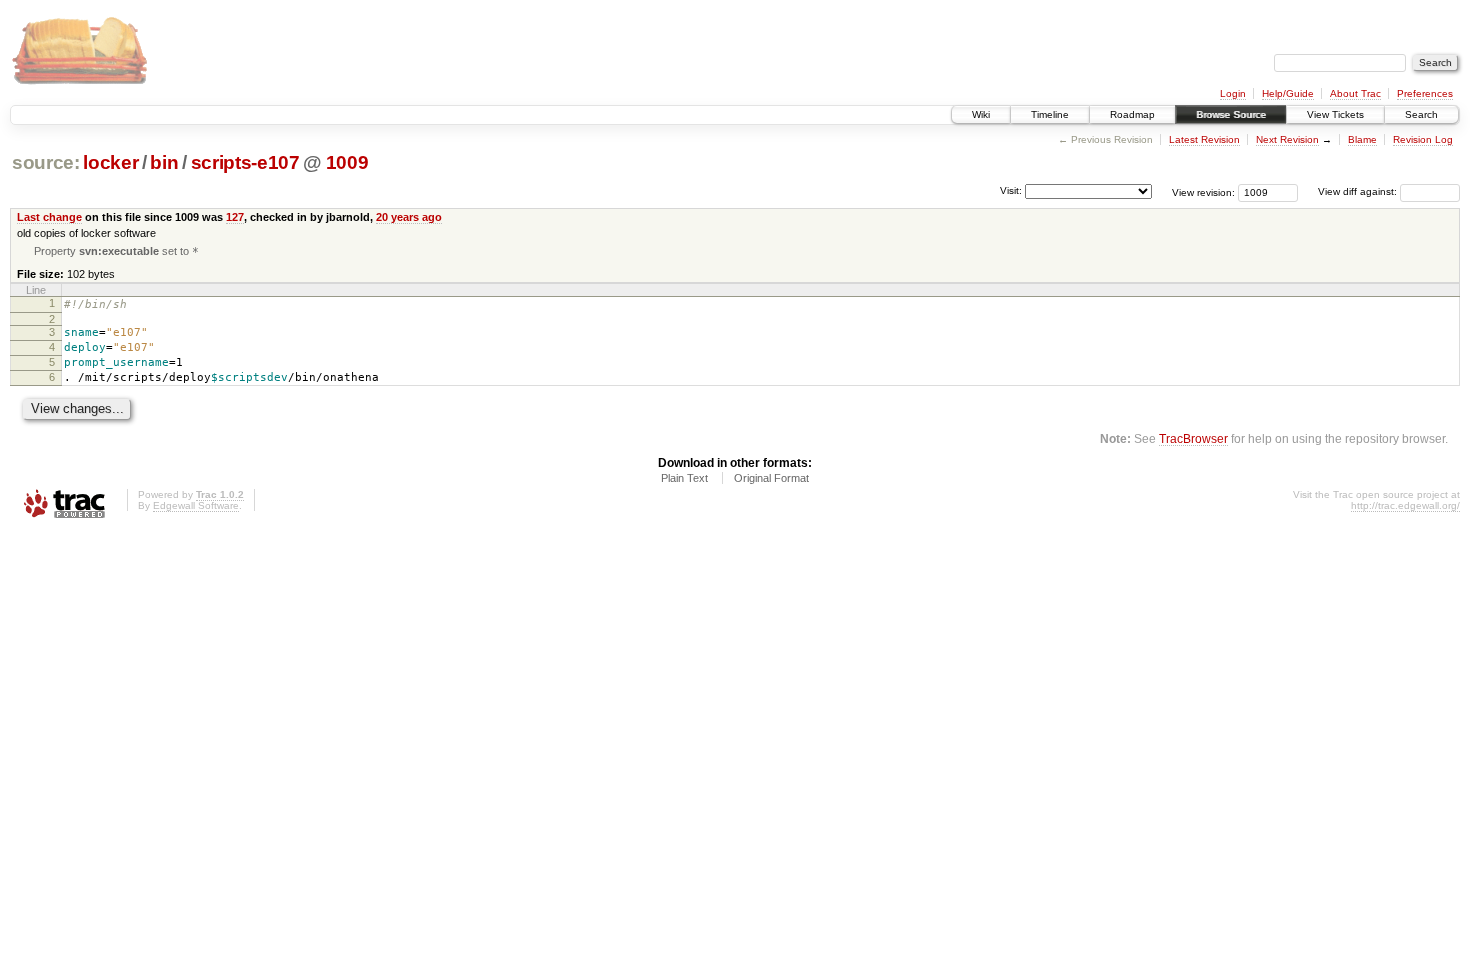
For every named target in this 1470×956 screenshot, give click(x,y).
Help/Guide (1288, 93)
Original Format (771, 478)
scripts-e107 (245, 162)
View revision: (1203, 191)
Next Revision (1287, 139)
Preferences (1425, 93)
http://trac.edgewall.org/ (1405, 505)
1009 (347, 162)
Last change (49, 217)
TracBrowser (1193, 438)
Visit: (1011, 190)
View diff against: (1359, 191)
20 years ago (409, 217)
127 (235, 217)
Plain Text (684, 478)
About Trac (1355, 93)
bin (164, 162)
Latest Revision (1204, 139)
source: (46, 162)
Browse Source (1231, 114)
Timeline (1050, 114)
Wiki (981, 114)
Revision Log (1423, 139)
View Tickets (1335, 114)
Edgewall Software (196, 505)
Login (1233, 93)
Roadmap (1132, 114)
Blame (1362, 139)
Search (1421, 114)
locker (110, 162)
